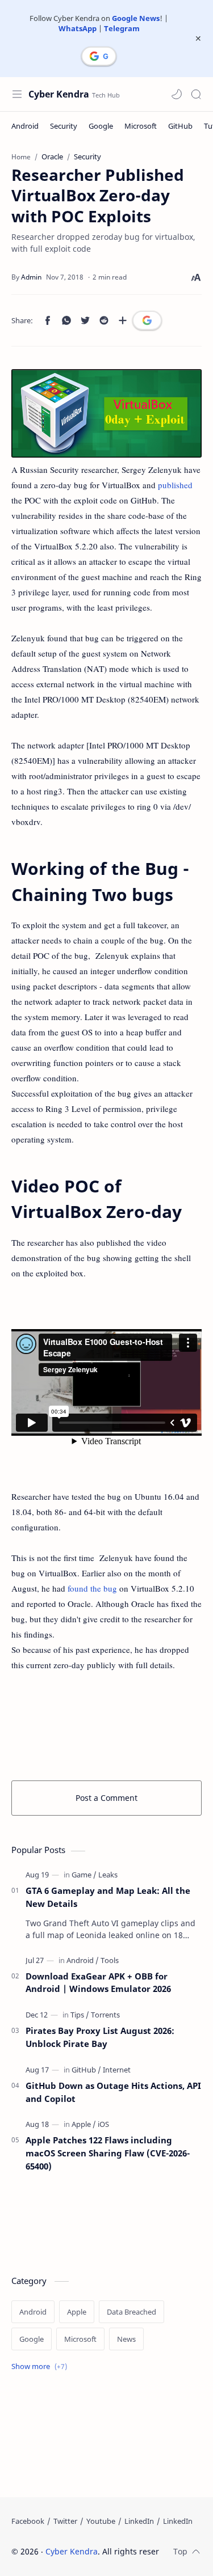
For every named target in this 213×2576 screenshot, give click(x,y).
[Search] (196, 94)
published (175, 485)
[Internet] (117, 2070)
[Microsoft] (141, 126)
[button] (177, 94)
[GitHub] (180, 126)
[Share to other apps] (123, 320)
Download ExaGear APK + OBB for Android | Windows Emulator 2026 (98, 1983)
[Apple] (84, 2124)
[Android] (25, 126)
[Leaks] (108, 1875)
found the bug (92, 1588)
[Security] (64, 126)
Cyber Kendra (59, 94)
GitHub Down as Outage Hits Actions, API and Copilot (113, 2092)
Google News (136, 18)
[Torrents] (105, 2015)
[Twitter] (65, 2521)
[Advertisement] (106, 1724)
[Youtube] (101, 2521)
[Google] (101, 126)
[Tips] (80, 2015)
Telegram (122, 28)
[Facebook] (28, 2521)
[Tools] (110, 1960)
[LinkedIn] (139, 2521)
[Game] (84, 1875)
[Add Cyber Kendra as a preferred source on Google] (99, 56)
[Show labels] (41, 2366)
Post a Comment (106, 1798)
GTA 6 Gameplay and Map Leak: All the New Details (108, 1897)
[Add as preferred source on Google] (147, 320)
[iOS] (103, 2124)
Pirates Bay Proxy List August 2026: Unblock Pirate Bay (100, 2037)
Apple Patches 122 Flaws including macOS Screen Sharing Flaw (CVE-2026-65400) (108, 2153)
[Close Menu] (198, 39)
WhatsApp (78, 28)
